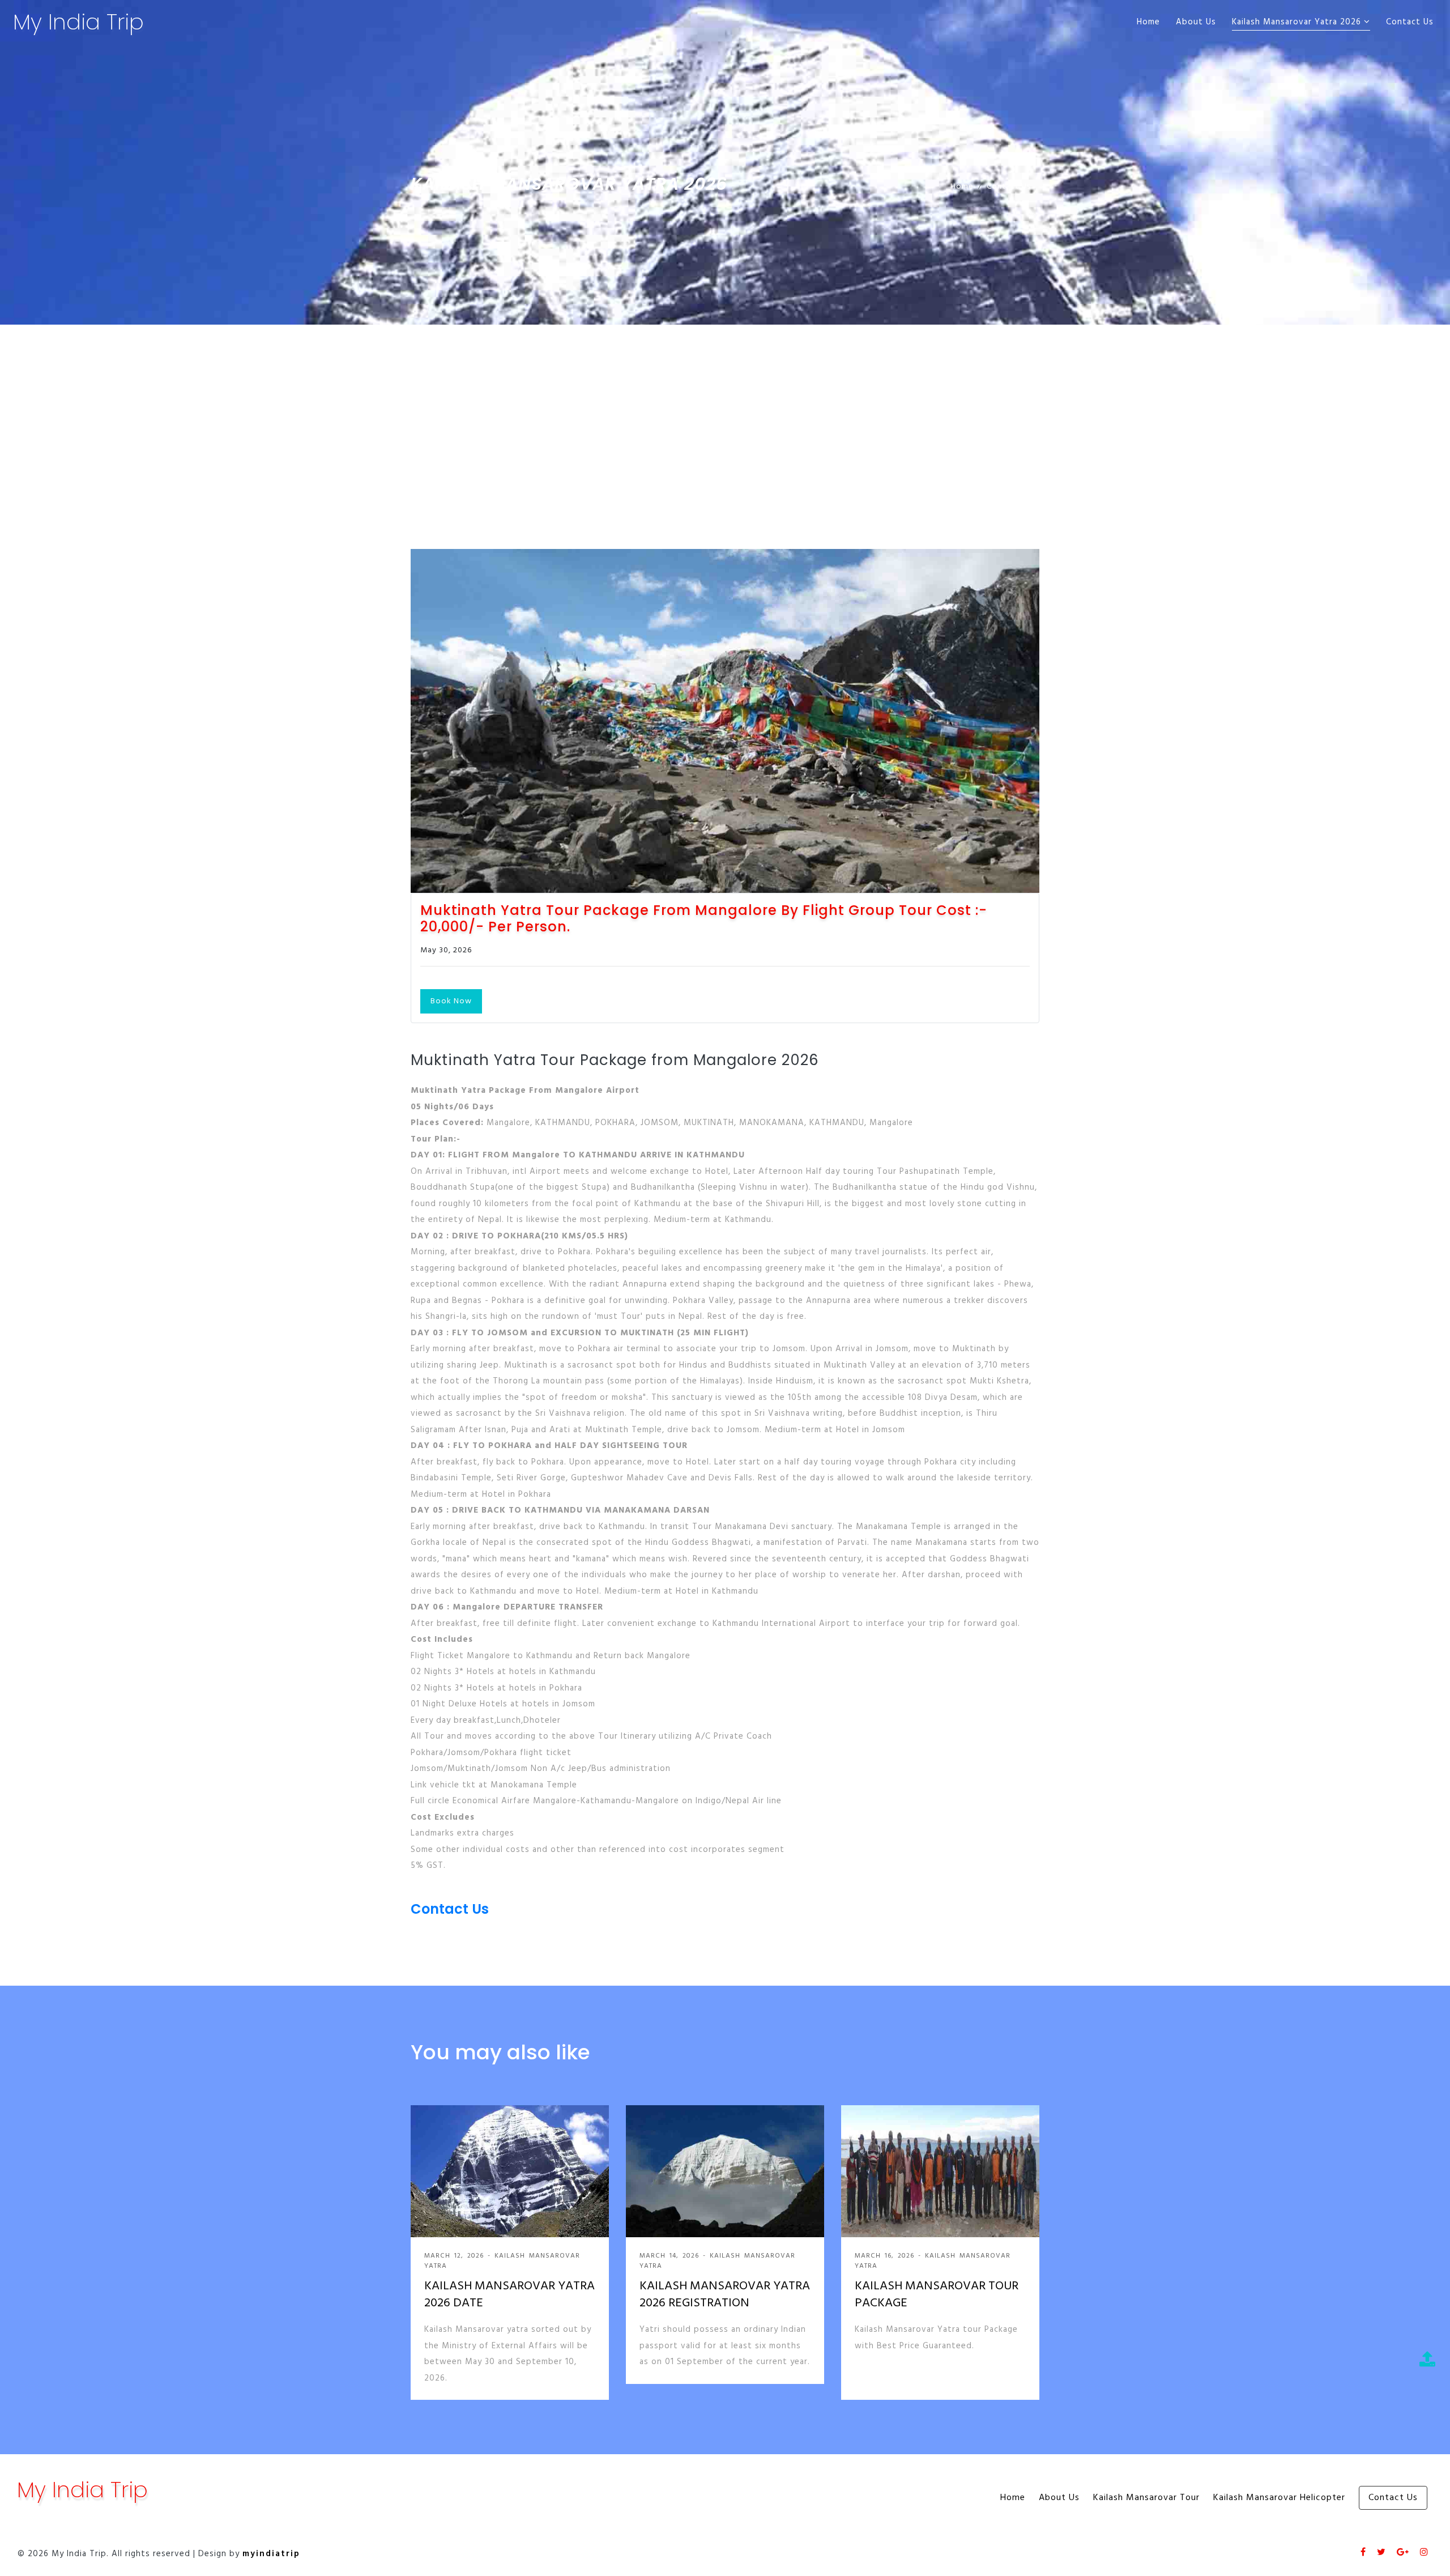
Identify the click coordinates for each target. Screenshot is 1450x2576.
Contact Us (1410, 22)
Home (1148, 22)
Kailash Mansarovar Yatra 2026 (1298, 22)
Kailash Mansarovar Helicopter (1279, 2498)
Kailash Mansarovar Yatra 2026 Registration (725, 2296)
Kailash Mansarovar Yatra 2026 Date (509, 2296)
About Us (1196, 22)
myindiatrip (271, 2554)
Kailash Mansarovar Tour (1146, 2498)
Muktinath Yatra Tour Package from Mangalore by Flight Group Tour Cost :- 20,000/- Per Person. (704, 919)
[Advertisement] (725, 410)
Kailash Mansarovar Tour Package (937, 2296)
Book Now (451, 1001)
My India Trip (78, 22)
